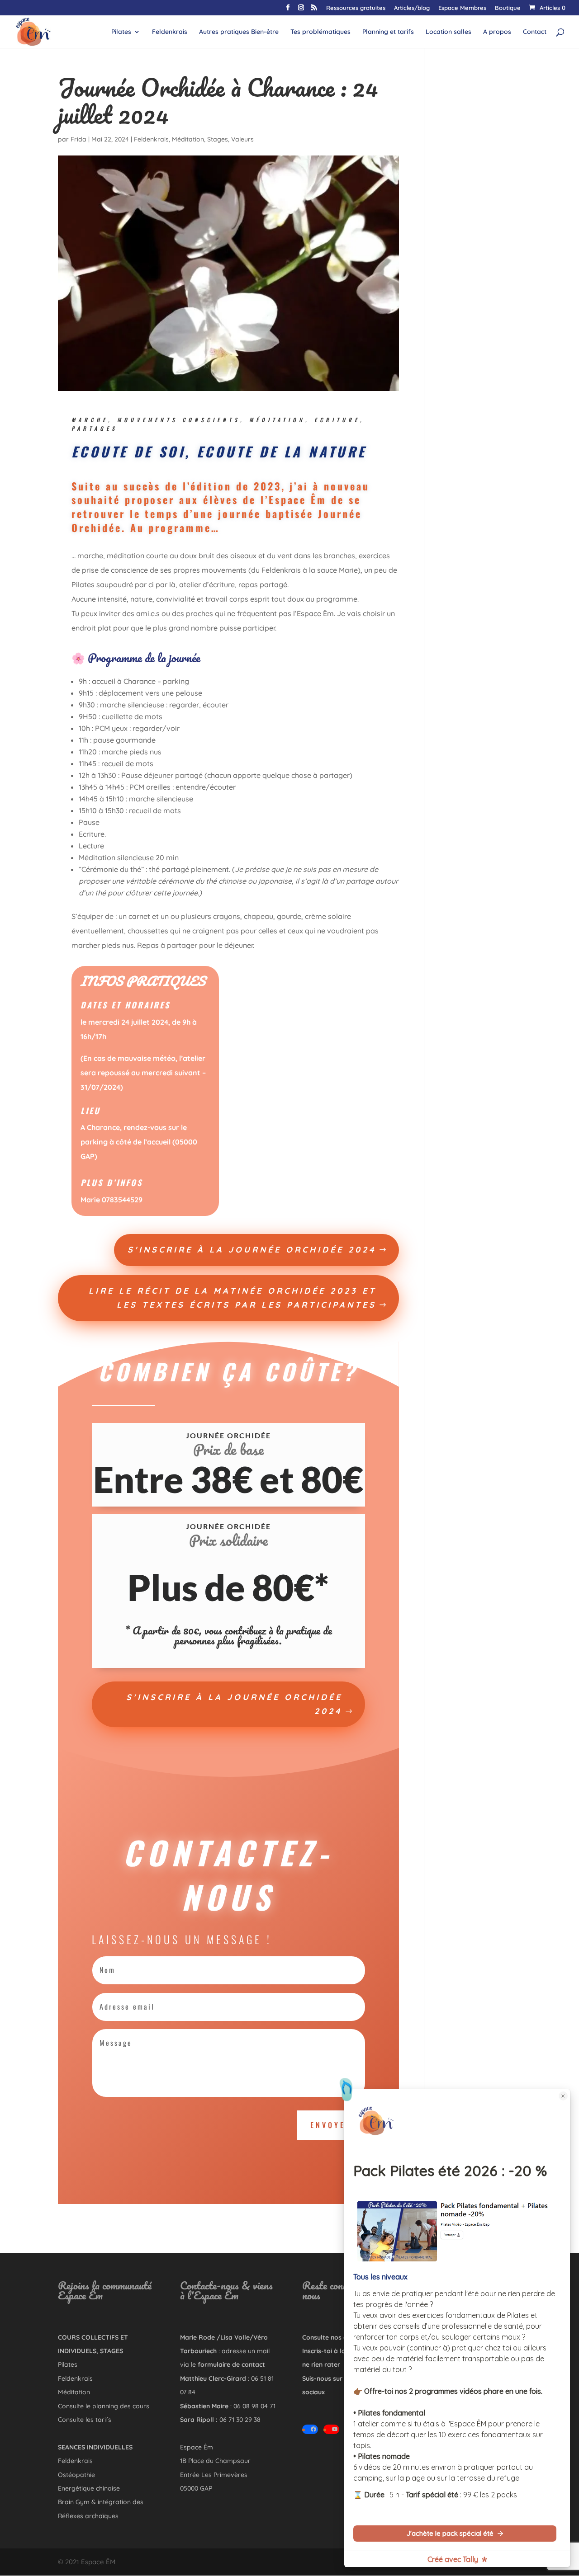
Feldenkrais (170, 32)
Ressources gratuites (356, 8)
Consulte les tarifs (85, 2420)
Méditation (188, 139)
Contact (535, 32)
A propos (497, 32)
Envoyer (331, 2125)
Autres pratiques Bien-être (239, 32)
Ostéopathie (76, 2475)
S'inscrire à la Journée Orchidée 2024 (252, 1250)
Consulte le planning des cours (104, 2406)
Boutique (508, 8)
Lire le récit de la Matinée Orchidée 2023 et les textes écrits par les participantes (233, 1298)
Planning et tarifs (388, 32)
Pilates (121, 32)
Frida (78, 139)
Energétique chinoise (89, 2488)
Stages (218, 139)
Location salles (448, 32)
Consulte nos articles (334, 2337)
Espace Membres (462, 8)
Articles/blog (412, 8)
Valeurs (242, 139)
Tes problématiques (320, 32)
